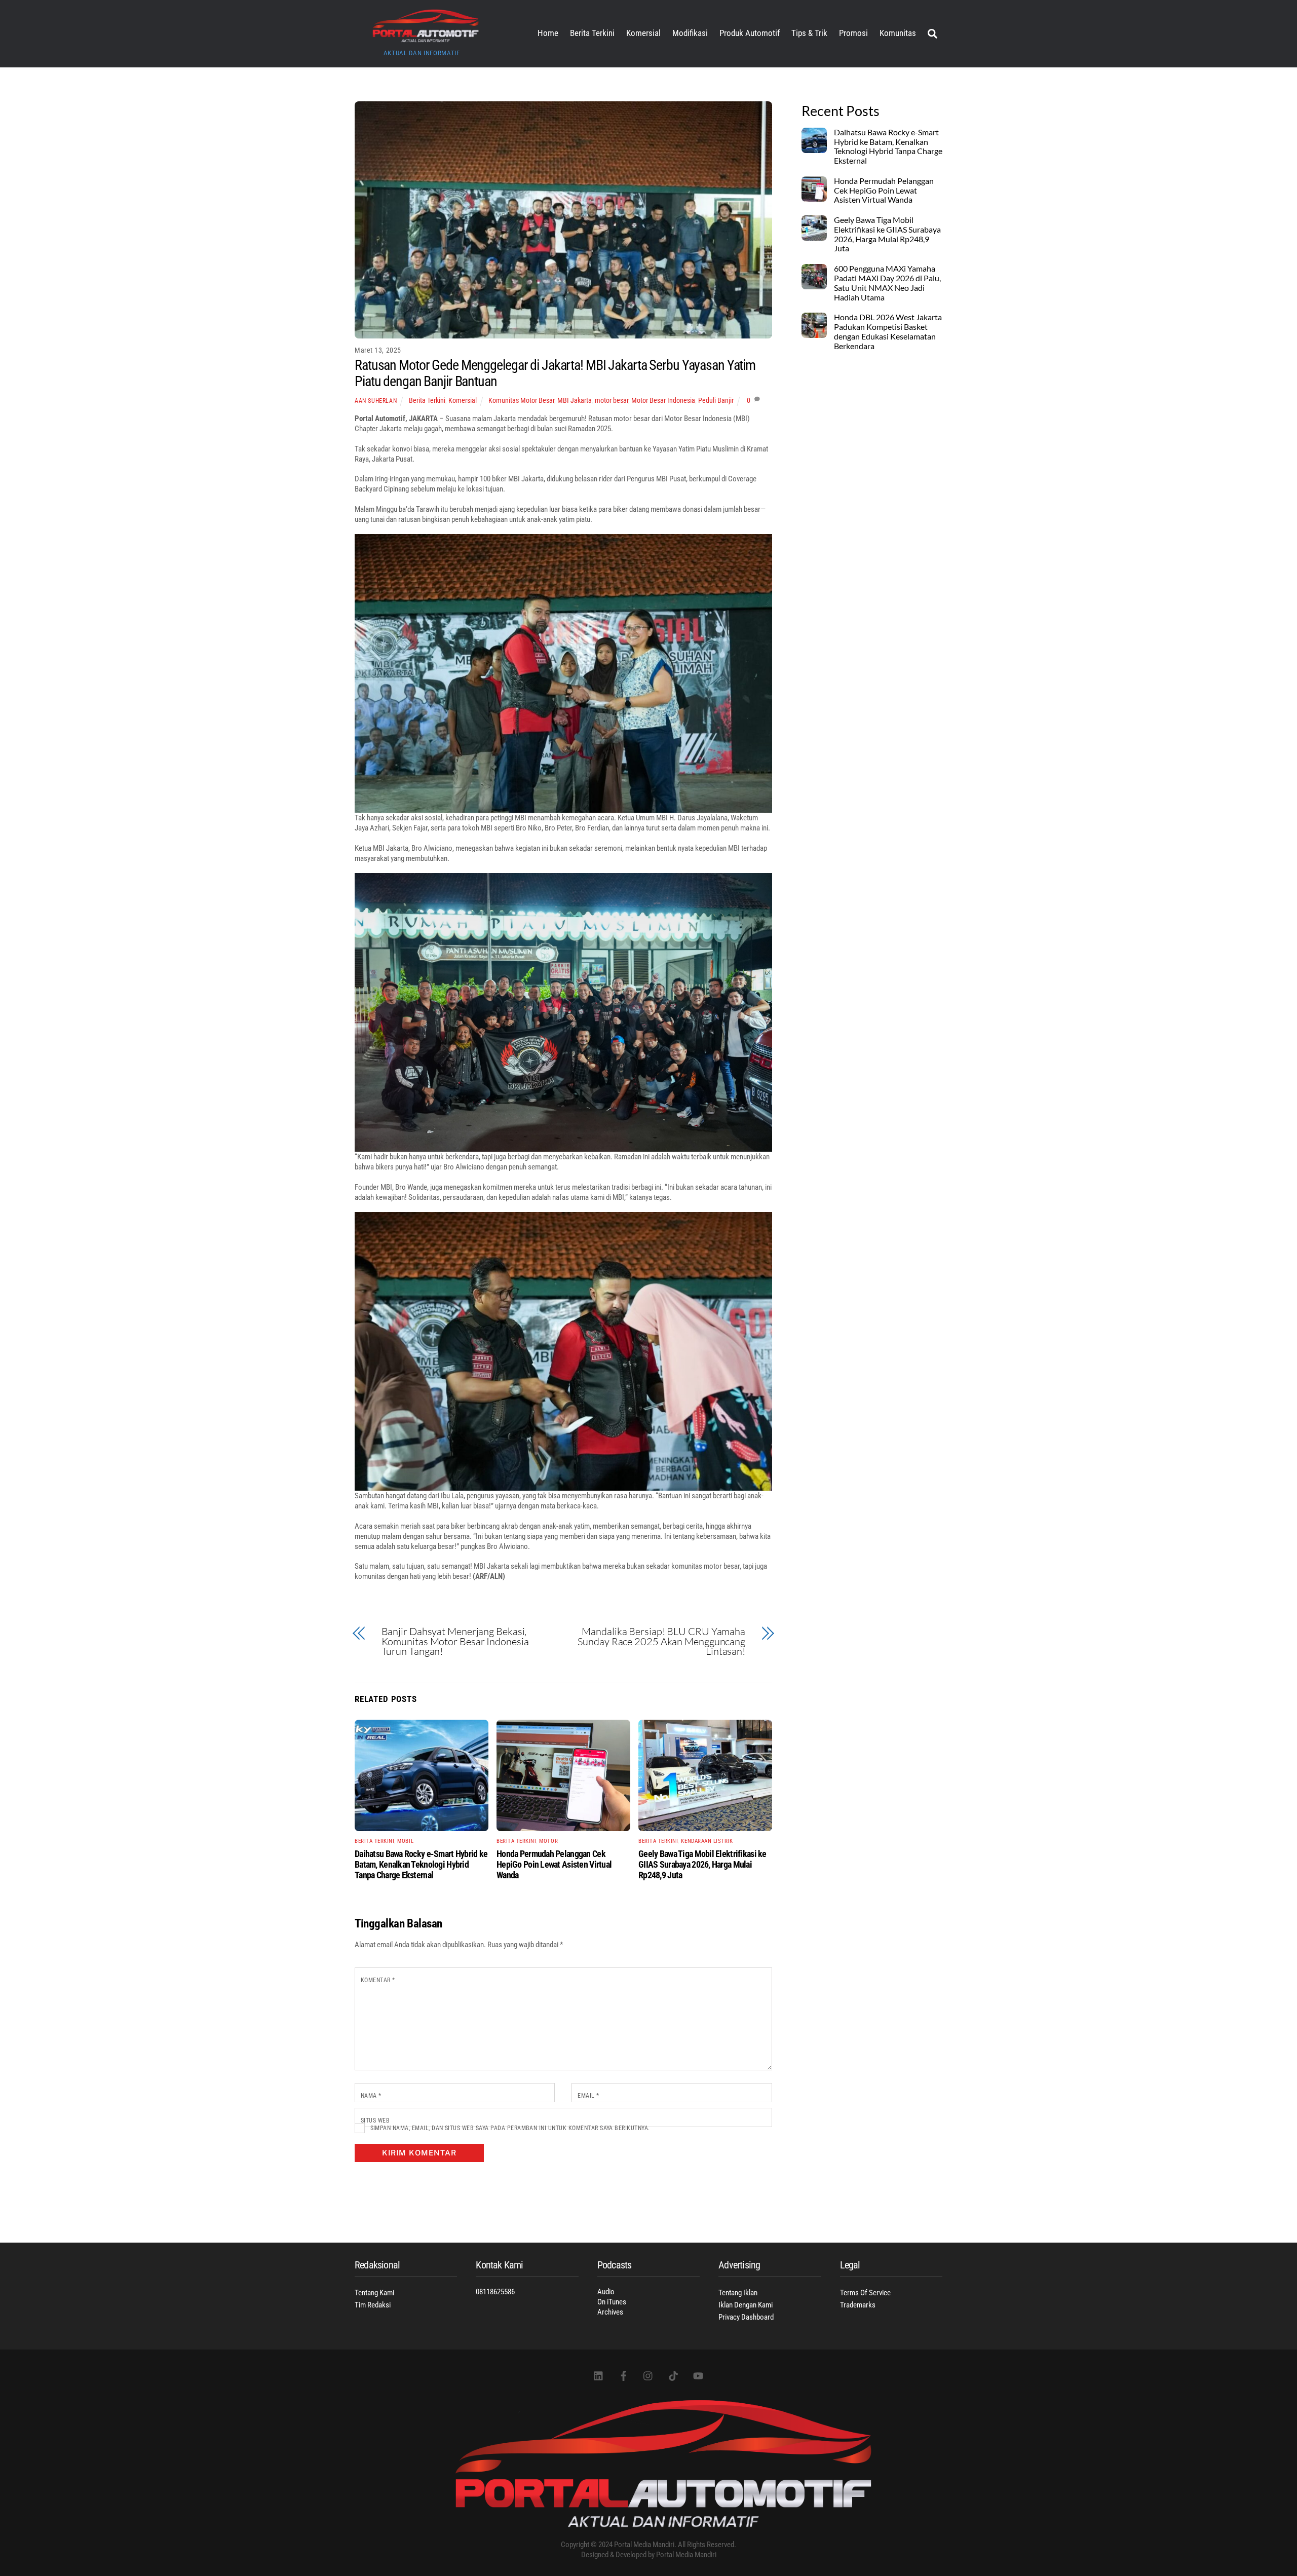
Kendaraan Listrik (707, 1841)
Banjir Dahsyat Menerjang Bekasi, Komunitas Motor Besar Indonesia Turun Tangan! (455, 1641)
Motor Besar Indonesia (663, 400)
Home (548, 33)
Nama (371, 2096)
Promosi (853, 33)
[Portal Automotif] (426, 39)
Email (588, 2096)
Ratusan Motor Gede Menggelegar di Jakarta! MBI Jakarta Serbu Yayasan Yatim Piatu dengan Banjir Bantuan (555, 373)
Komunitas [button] (898, 33)
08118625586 (495, 2292)
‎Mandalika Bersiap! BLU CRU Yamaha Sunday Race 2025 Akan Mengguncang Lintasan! (661, 1641)
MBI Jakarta (575, 400)
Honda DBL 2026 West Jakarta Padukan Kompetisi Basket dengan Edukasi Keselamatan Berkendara (888, 332)
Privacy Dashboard (746, 2317)
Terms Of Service (865, 2293)
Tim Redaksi (373, 2305)
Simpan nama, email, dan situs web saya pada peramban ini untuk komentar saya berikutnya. (510, 2128)
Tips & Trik (809, 33)
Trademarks (858, 2305)
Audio (606, 2292)
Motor (548, 1841)
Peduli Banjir (716, 400)
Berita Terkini (592, 33)
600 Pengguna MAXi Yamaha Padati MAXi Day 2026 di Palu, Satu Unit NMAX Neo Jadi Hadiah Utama (887, 283)
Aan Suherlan (376, 401)
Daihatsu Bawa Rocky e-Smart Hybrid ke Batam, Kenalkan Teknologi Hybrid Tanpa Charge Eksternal (421, 1864)
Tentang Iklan (738, 2293)
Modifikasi (690, 33)
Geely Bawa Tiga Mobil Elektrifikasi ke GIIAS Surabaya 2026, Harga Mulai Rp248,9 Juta (702, 1864)
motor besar (612, 400)
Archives (610, 2312)
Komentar (378, 1980)
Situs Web (375, 2120)
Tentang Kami (374, 2293)
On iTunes (612, 2302)
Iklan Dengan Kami (746, 2305)
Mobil (405, 1841)
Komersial (643, 33)
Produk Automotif (750, 33)
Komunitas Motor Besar (521, 400)
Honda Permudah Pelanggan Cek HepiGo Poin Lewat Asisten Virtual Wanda (554, 1864)
